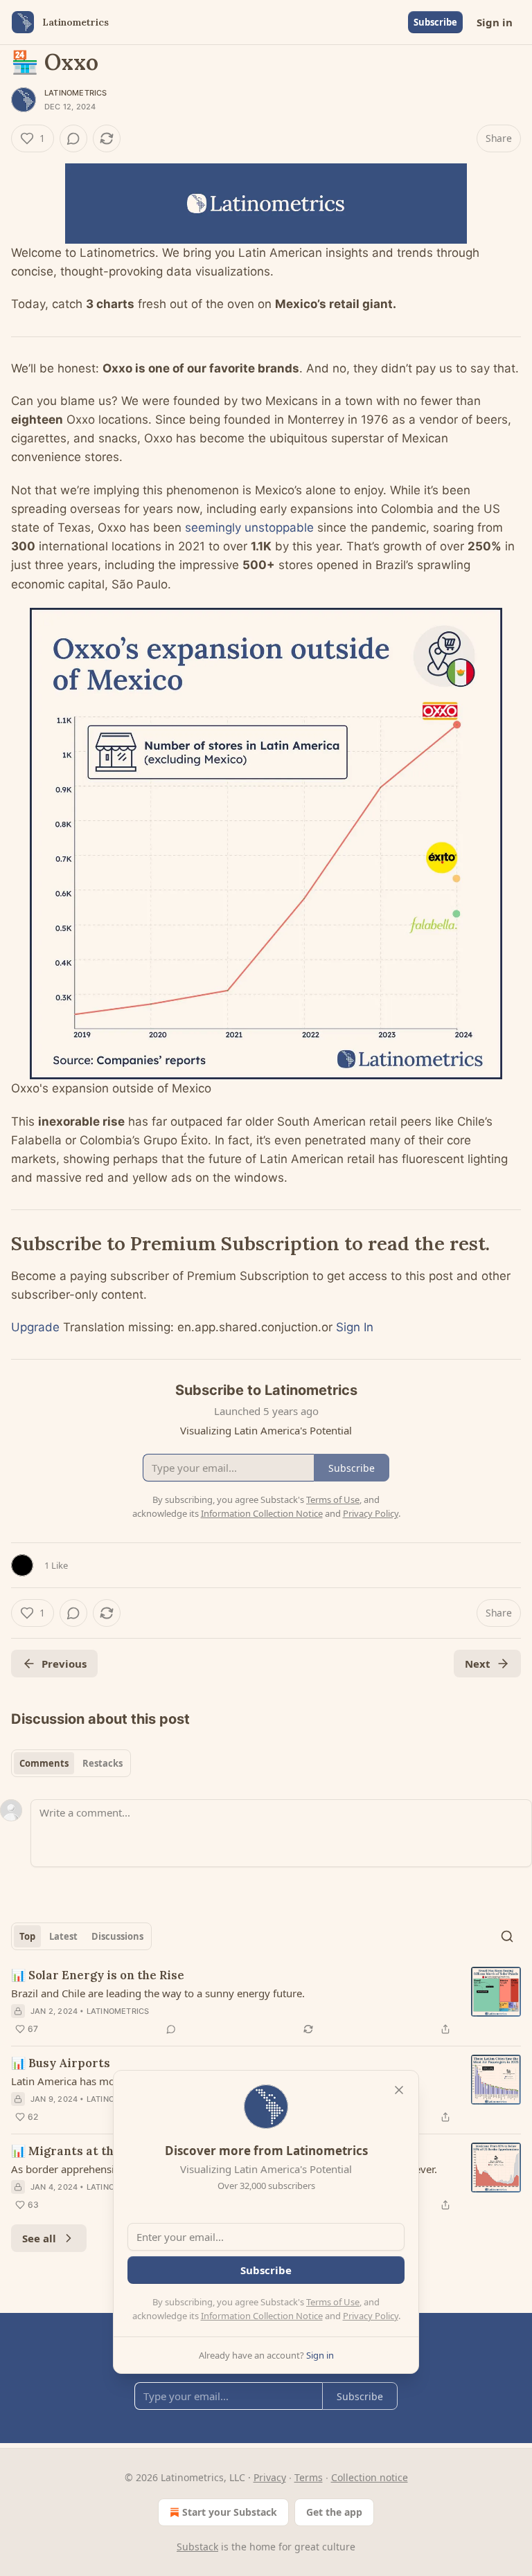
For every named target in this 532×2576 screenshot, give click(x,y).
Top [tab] (27, 1936)
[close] (399, 2090)
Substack (197, 2547)
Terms (309, 2477)
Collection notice (370, 2477)
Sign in (495, 22)
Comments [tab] (44, 1763)
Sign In (355, 1327)
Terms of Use (333, 2302)
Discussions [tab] (117, 1936)
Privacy (270, 2477)
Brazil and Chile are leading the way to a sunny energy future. (158, 1993)
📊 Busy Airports (61, 2063)
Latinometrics (76, 93)
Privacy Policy (371, 2316)
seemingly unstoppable (249, 528)
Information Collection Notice (262, 2316)
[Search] (507, 1936)
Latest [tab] (63, 1936)
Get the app (334, 2512)
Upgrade (35, 1327)
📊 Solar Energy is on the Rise (98, 1975)
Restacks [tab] (103, 1763)
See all (39, 2238)
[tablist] (71, 1763)
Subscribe (435, 22)
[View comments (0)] (73, 138)
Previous (64, 1664)
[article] (266, 2002)
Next (478, 1664)
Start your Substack (230, 2512)
